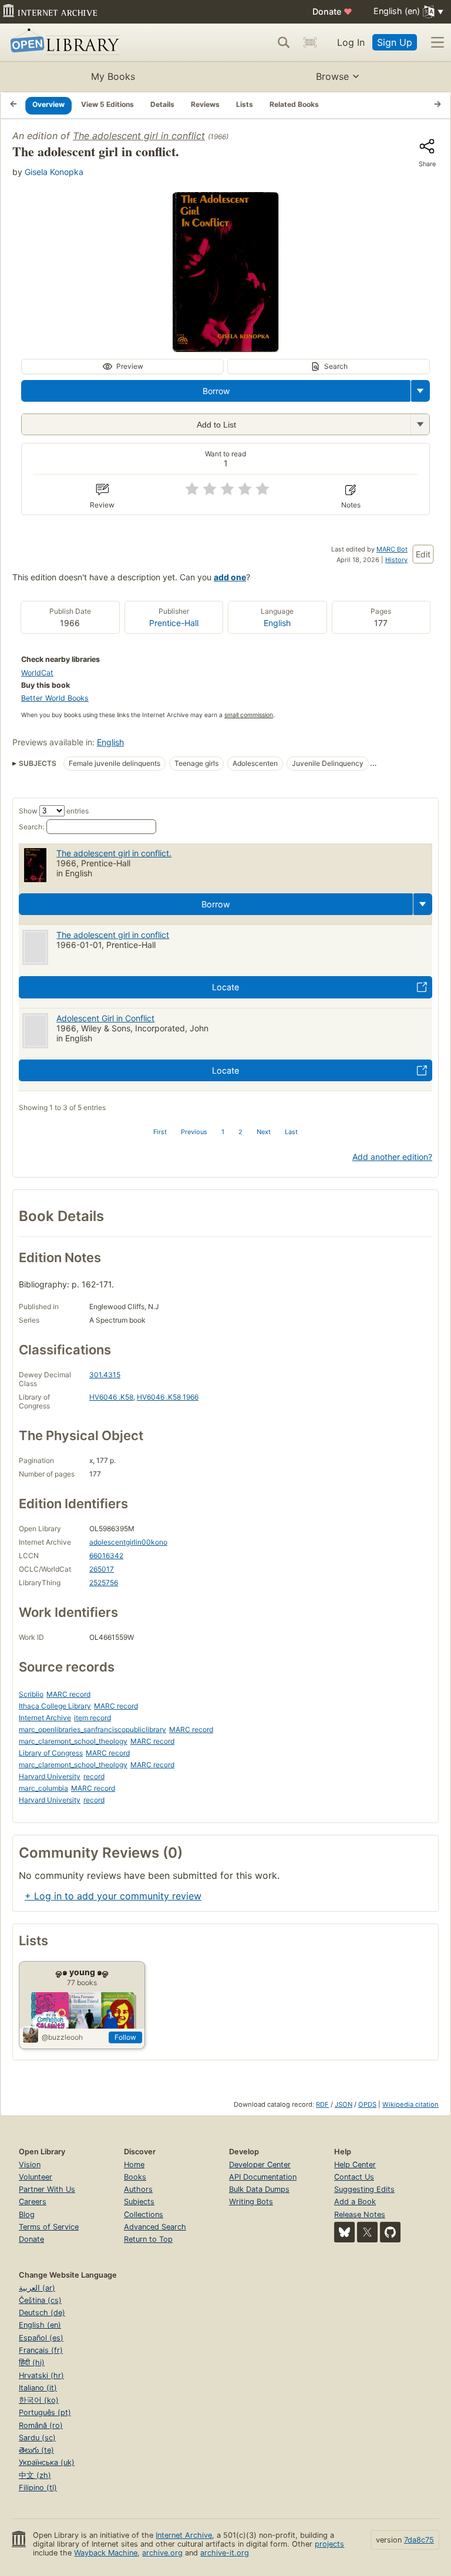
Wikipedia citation (410, 2104)
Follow (125, 2037)
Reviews (205, 104)
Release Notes (360, 2215)
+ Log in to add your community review (113, 1896)
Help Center (355, 2165)
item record (92, 1718)
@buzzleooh (62, 2037)
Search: (31, 827)
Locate (225, 987)
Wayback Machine (106, 2553)
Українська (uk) (47, 2462)
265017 (102, 1569)
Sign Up (395, 42)
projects (329, 2544)
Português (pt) (45, 2412)
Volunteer (36, 2177)
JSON (344, 2104)
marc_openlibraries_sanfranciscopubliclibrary (92, 1729)
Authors (138, 2189)
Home (134, 2165)
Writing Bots (251, 2202)
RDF (322, 2104)
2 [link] (240, 1132)
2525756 (104, 1583)
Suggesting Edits (364, 2189)
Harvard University (50, 1776)
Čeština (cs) (40, 2300)
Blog (27, 2215)
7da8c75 (419, 2540)
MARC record (68, 1694)
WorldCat (37, 673)
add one (230, 577)
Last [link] (291, 1132)
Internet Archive (45, 1718)
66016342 (106, 1556)
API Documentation (263, 2177)
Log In (351, 42)
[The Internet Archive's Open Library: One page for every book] (63, 43)
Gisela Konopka (54, 172)
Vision (30, 2165)
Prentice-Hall (174, 623)
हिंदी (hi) (32, 2363)
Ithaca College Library (55, 1706)
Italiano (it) (38, 2388)
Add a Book (355, 2202)
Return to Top (148, 2239)
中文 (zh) (35, 2475)
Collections (144, 2215)
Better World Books (55, 698)
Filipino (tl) (38, 2488)
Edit (423, 554)
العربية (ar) (37, 2288)
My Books (113, 76)
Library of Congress (51, 1753)
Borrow (216, 391)
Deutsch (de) (42, 2313)
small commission (249, 715)
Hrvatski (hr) (41, 2375)
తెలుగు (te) (36, 2450)
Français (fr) (41, 2350)
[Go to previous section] (14, 105)
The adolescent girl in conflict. (114, 853)
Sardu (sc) (37, 2438)
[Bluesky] (344, 2232)
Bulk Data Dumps (259, 2189)
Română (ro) (41, 2425)
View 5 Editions (107, 104)
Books (135, 2177)
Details (162, 104)
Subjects (139, 2202)
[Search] (284, 42)
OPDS (367, 2104)
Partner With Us (47, 2189)
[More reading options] (420, 391)
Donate (332, 11)
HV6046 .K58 (111, 1397)
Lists (245, 104)
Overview (48, 104)
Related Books (294, 104)
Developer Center (260, 2165)
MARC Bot (392, 549)
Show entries (54, 811)
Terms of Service (49, 2227)
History (396, 560)
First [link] (160, 1132)
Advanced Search (155, 2227)
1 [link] (223, 1132)
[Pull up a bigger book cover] (225, 348)
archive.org (162, 2553)
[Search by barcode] (310, 42)
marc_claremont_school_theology (73, 1741)
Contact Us (354, 2177)
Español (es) (41, 2338)
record (94, 1776)
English (277, 623)
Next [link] (264, 1132)
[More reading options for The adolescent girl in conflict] (420, 424)
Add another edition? (392, 1157)
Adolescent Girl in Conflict (105, 1018)
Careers (33, 2202)
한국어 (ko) (39, 2400)
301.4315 (105, 1375)
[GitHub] (390, 2232)
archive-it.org (225, 2553)
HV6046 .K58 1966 (168, 1397)
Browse (332, 76)
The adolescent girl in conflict (139, 136)
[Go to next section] (437, 105)
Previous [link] (194, 1132)
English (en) (40, 2325)
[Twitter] (367, 2232)
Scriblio (31, 1694)
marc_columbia (43, 1788)
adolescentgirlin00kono (128, 1542)
